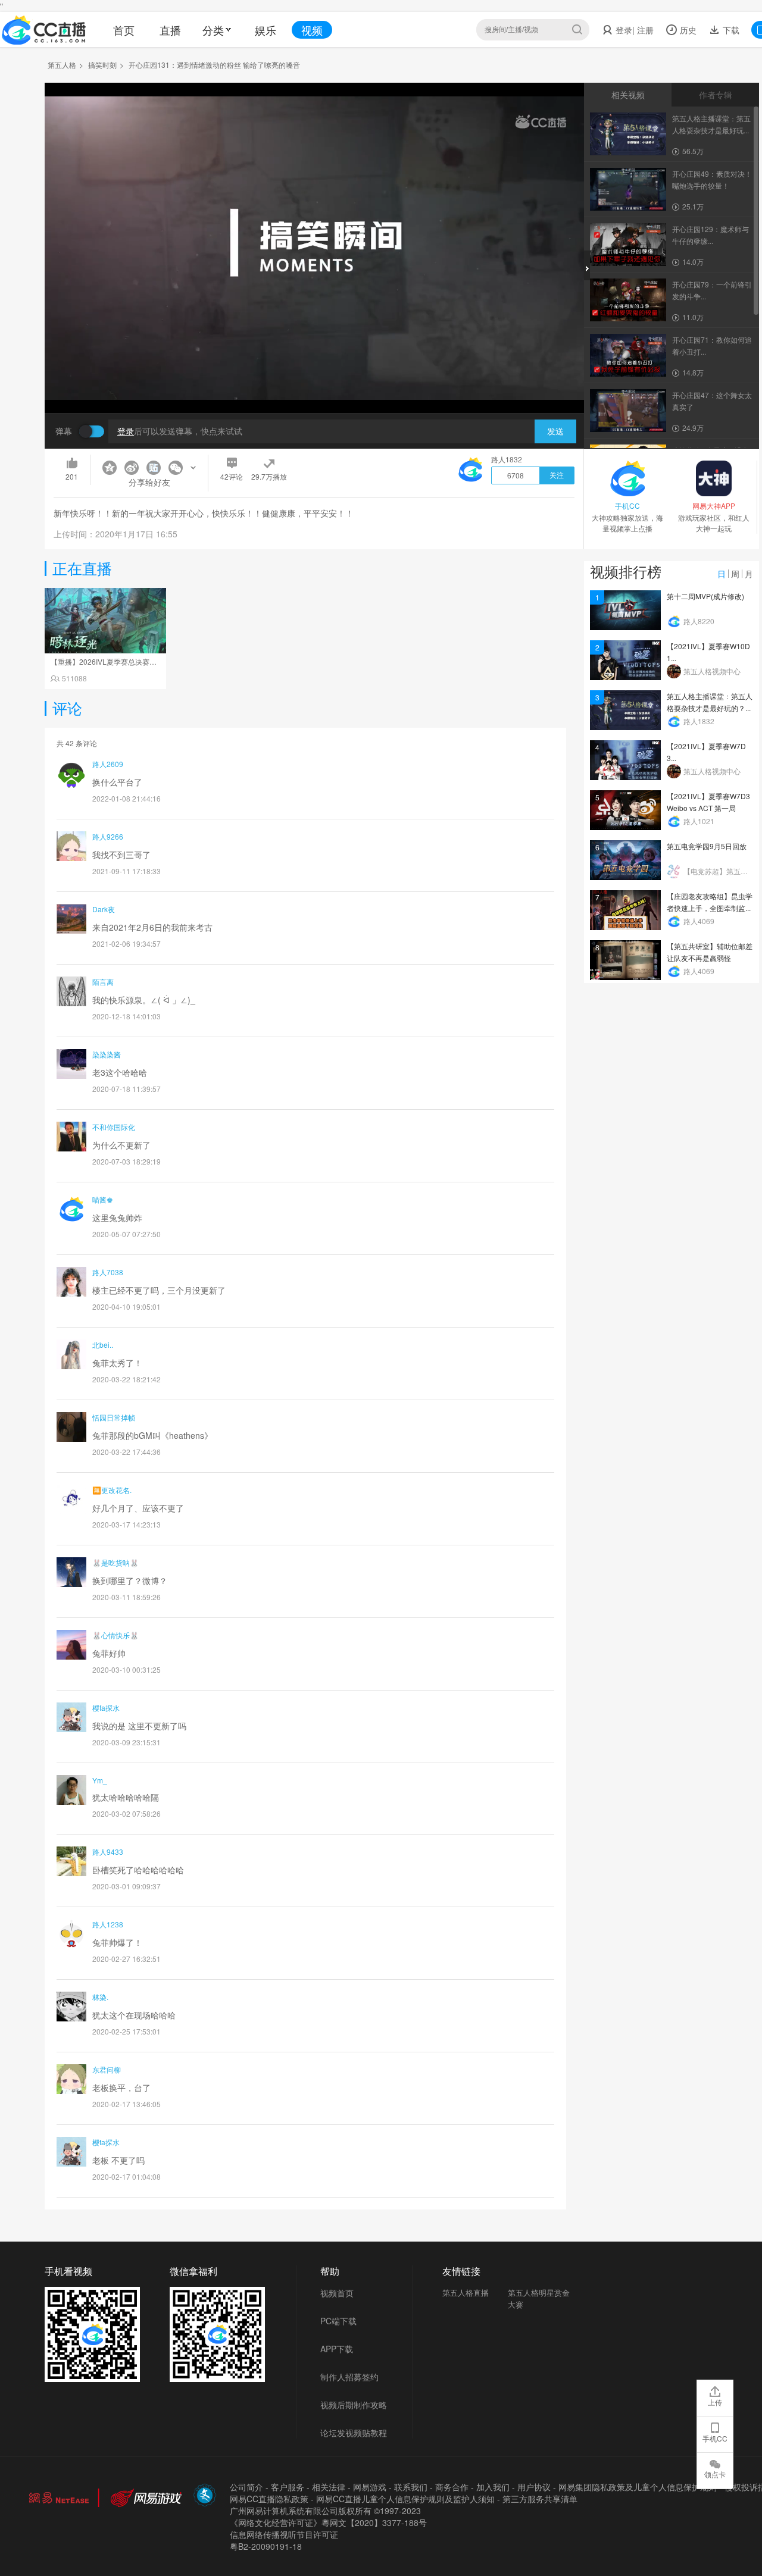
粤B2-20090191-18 (266, 2546)
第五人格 (62, 65)
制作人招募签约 (349, 2377)
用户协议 (534, 2487)
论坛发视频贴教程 (354, 2433)
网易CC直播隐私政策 (269, 2499)
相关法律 (329, 2487)
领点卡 (715, 2474)
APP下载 (337, 2349)
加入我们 (493, 2487)
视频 (312, 30)
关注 (557, 475)
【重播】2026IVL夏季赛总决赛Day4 (109, 661)
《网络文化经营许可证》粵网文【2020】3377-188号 (328, 2522)
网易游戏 (370, 2487)
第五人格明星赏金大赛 (539, 2298)
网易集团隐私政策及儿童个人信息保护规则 (638, 2487)
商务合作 (452, 2487)
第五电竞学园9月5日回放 (707, 846)
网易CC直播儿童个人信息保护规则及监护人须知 (405, 2499)
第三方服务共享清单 (540, 2499)
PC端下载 (338, 2321)
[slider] (314, 385)
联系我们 (411, 2487)
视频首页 (337, 2293)
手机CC (715, 2438)
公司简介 (246, 2487)
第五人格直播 (466, 2292)
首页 (124, 30)
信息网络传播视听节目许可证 (284, 2534)
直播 (170, 30)
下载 (730, 30)
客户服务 (288, 2487)
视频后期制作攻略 (354, 2405)
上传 (715, 2402)
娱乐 (266, 30)
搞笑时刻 (102, 65)
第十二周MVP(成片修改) (705, 596)
